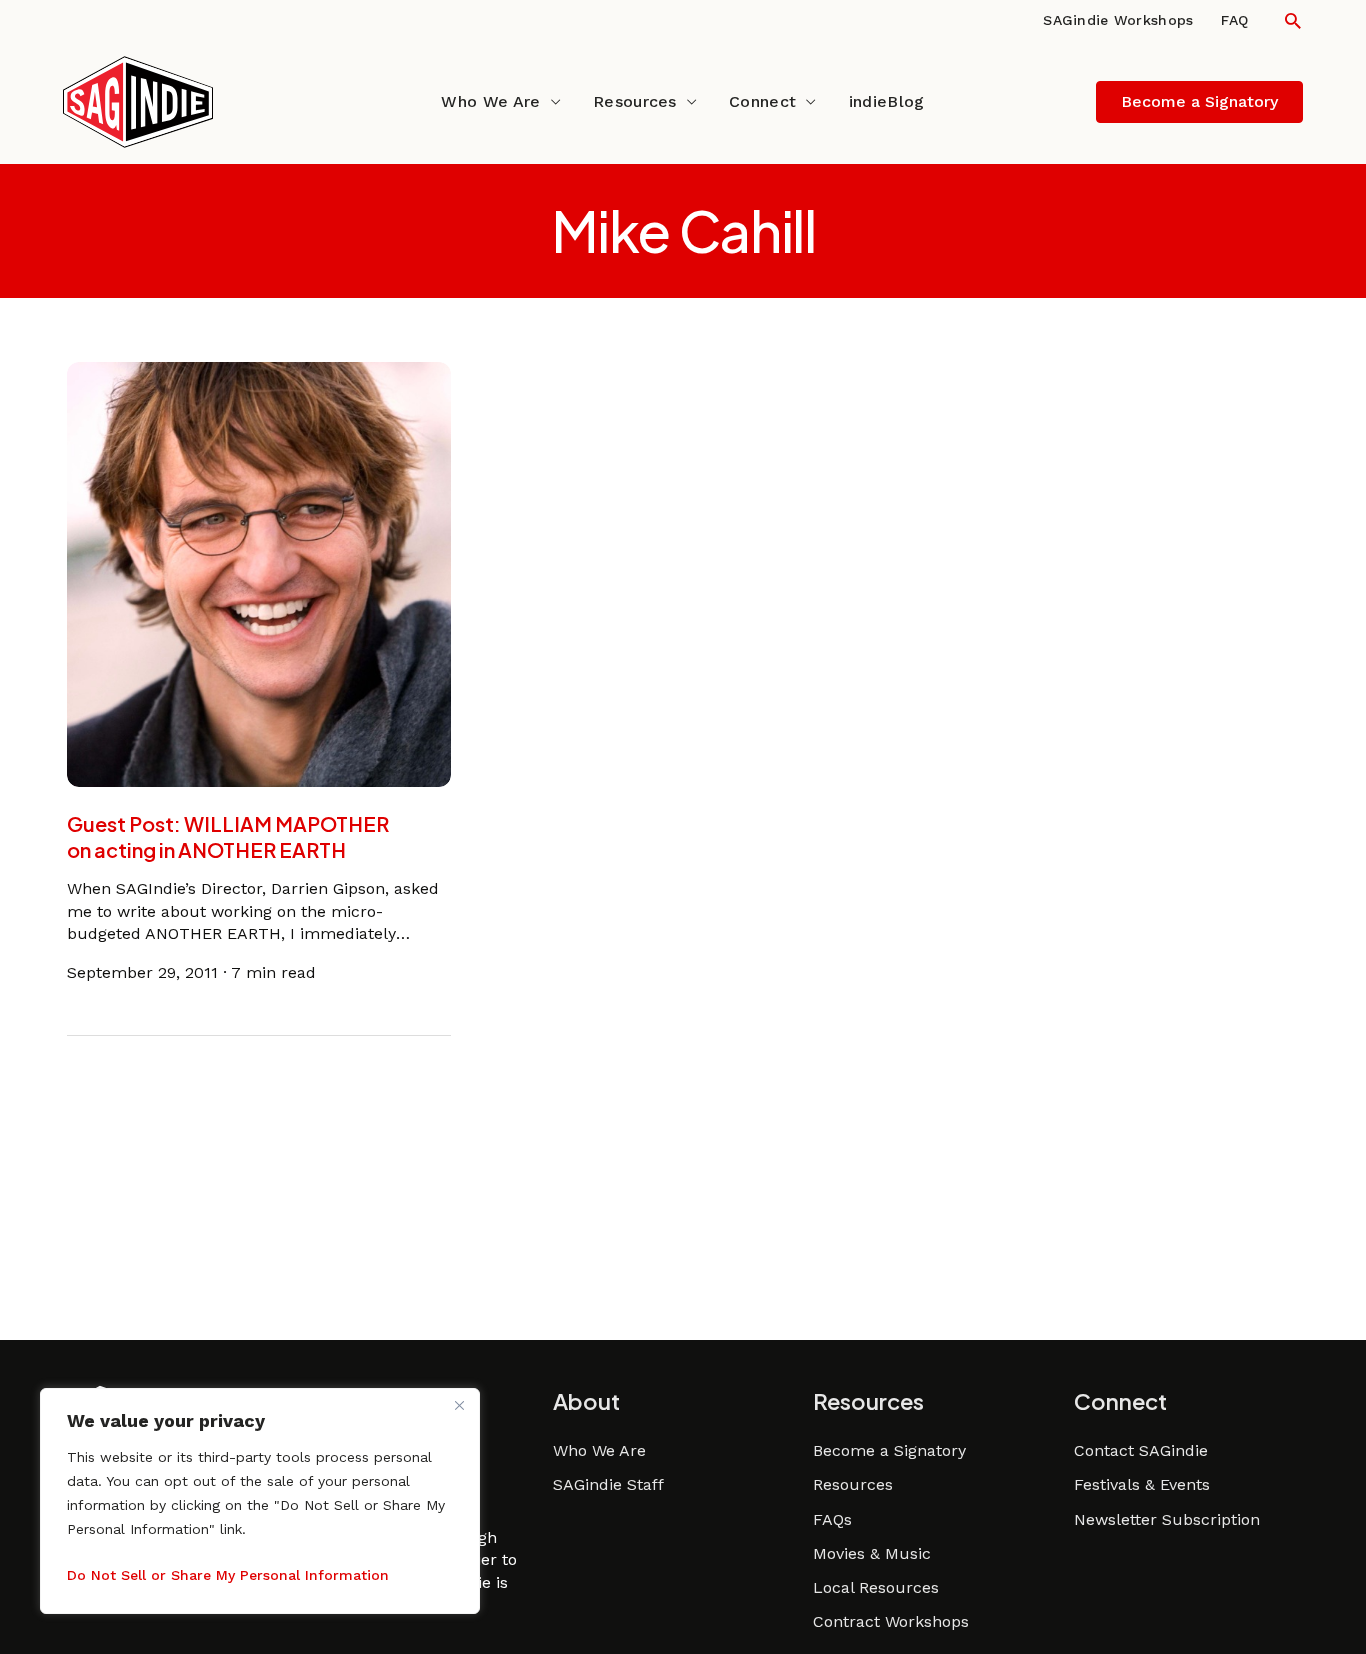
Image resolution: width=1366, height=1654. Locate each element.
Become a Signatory (889, 1450)
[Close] (459, 1405)
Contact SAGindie (1141, 1450)
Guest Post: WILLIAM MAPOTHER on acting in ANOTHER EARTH (228, 836)
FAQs (832, 1519)
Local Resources (876, 1587)
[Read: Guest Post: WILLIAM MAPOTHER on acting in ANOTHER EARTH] (259, 572)
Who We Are (490, 101)
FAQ (1234, 20)
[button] (1292, 20)
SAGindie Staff (608, 1484)
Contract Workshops (891, 1621)
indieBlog (887, 101)
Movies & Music (872, 1553)
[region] (260, 1501)
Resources (635, 101)
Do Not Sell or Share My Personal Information (228, 1575)
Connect (762, 101)
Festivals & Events (1142, 1484)
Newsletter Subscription (1167, 1519)
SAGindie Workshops (1118, 20)
